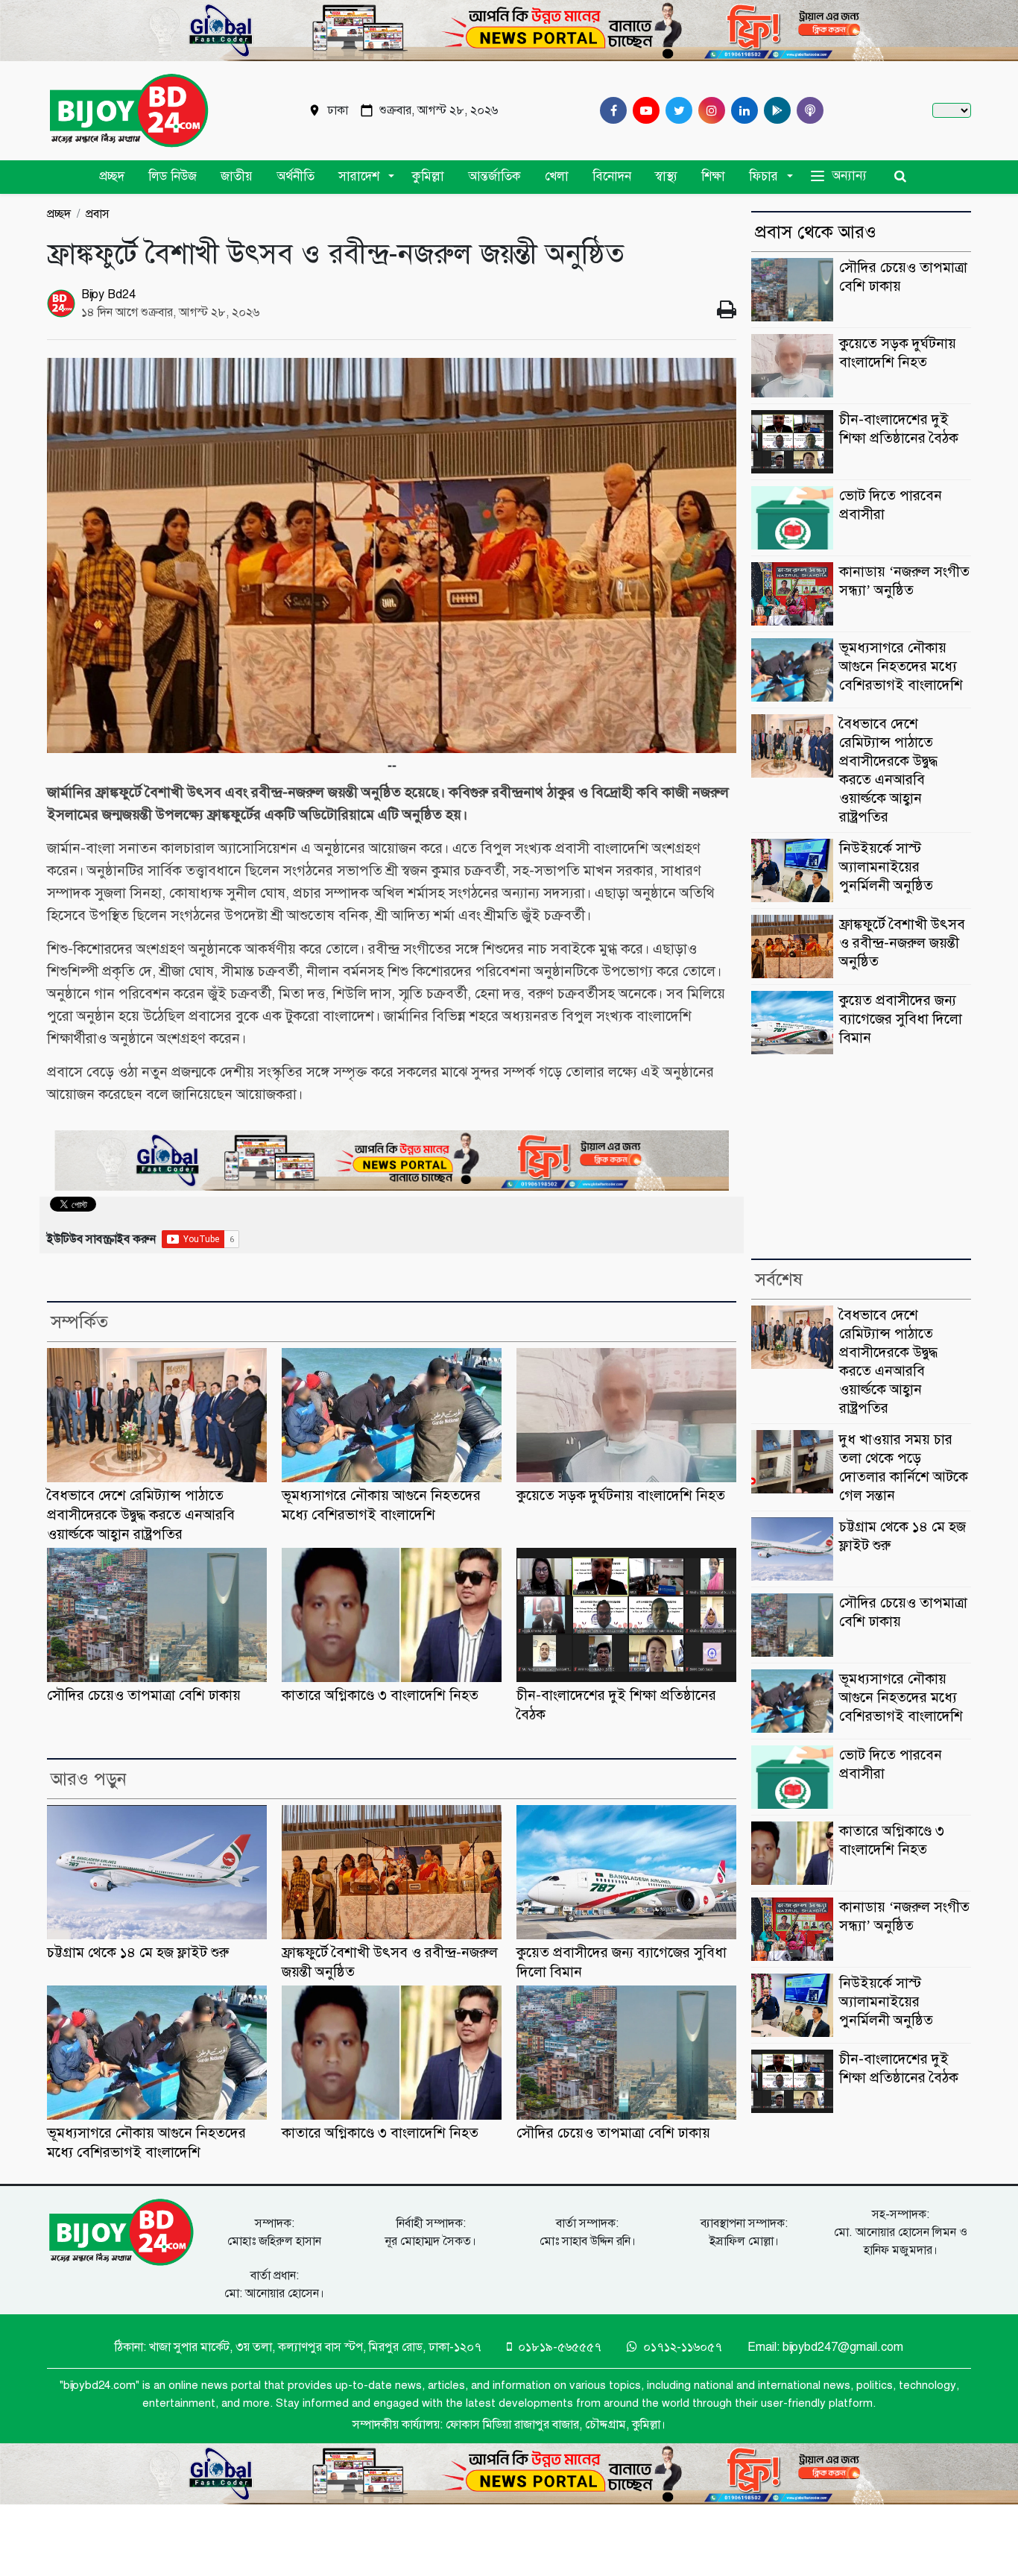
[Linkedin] (742, 110)
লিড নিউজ (173, 176)
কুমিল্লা (428, 176)
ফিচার (763, 176)
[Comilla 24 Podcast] (807, 110)
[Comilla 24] (129, 111)
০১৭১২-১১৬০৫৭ (681, 2347)
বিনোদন (612, 176)
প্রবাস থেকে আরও (816, 232)
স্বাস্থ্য (666, 176)
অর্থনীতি (295, 176)
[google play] (774, 110)
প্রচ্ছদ (112, 176)
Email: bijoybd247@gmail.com (825, 2347)
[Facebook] (610, 110)
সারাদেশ (359, 176)
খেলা (557, 176)
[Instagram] (709, 110)
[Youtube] (643, 110)
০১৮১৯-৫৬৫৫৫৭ (558, 2347)
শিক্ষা (713, 176)
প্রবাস (98, 214)
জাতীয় (237, 176)
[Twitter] (676, 110)
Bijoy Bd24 (108, 295)
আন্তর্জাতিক (494, 176)
